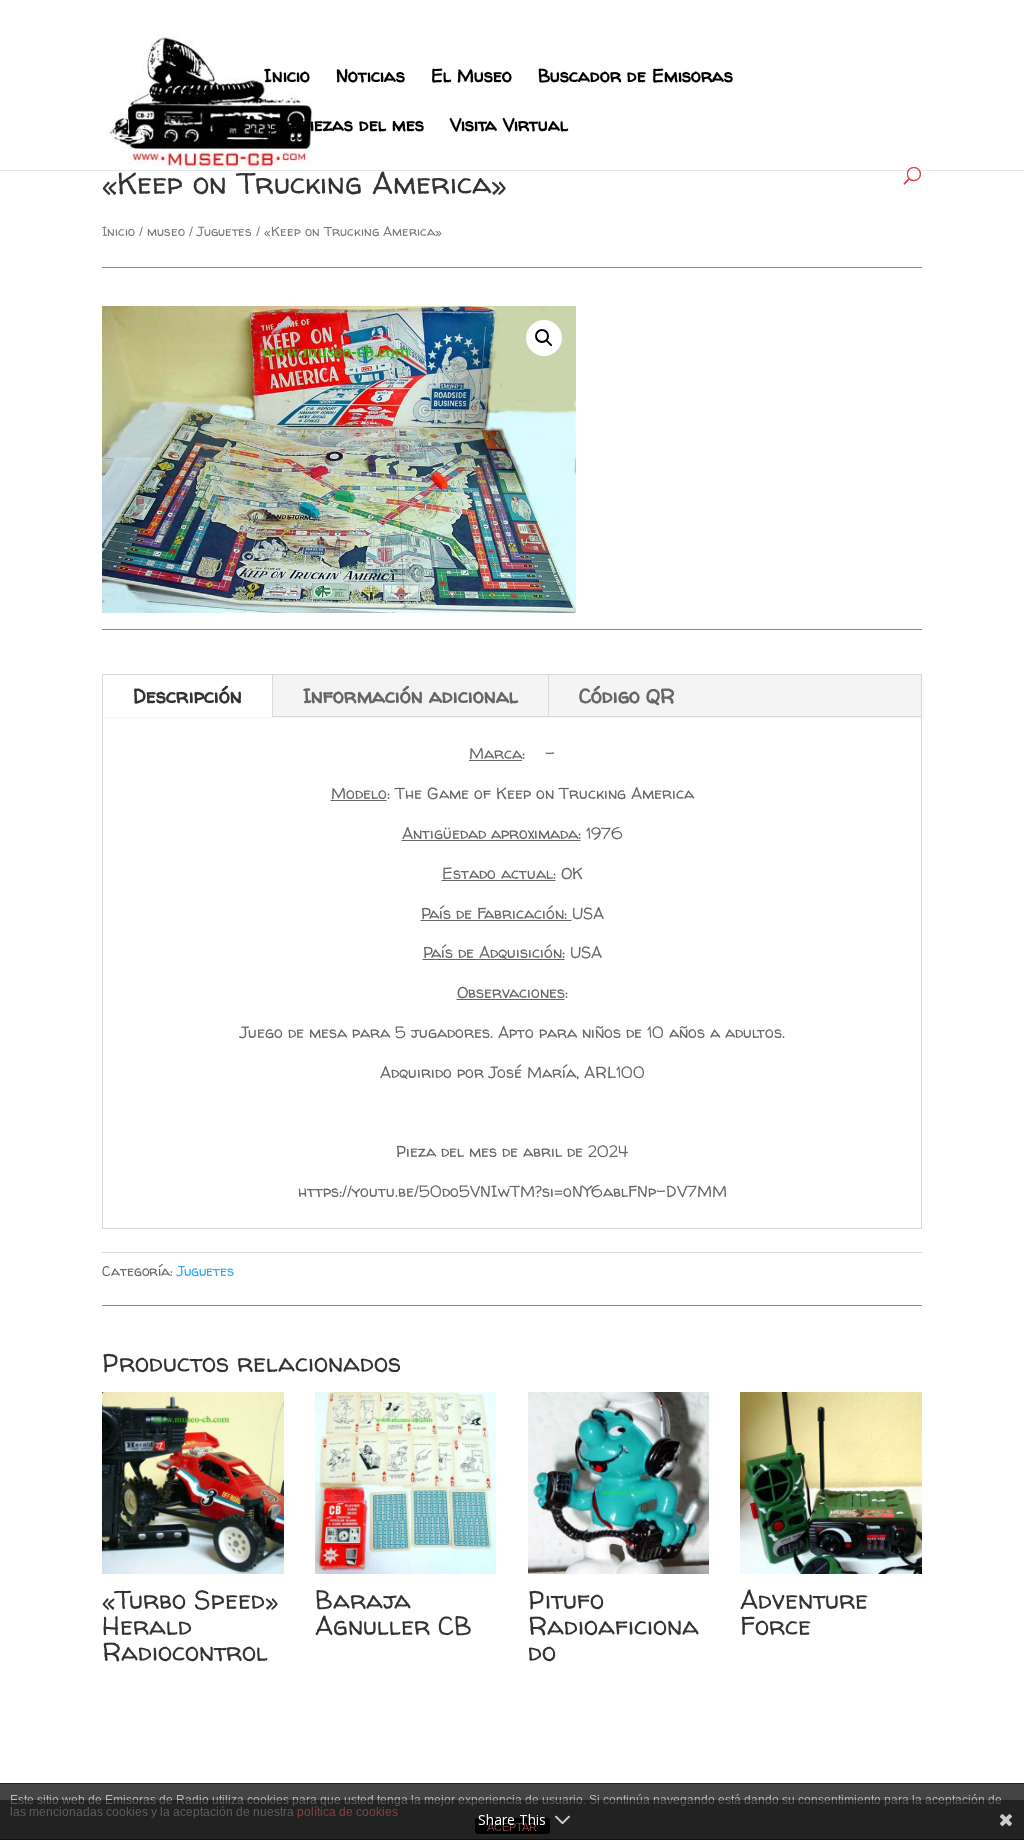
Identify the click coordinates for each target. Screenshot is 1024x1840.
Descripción (187, 695)
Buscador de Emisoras (635, 78)
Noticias (370, 78)
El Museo (471, 78)
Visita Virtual (509, 127)
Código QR (627, 695)
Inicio (287, 78)
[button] (544, 338)
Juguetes (224, 231)
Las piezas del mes (344, 127)
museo (166, 231)
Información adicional (410, 695)
